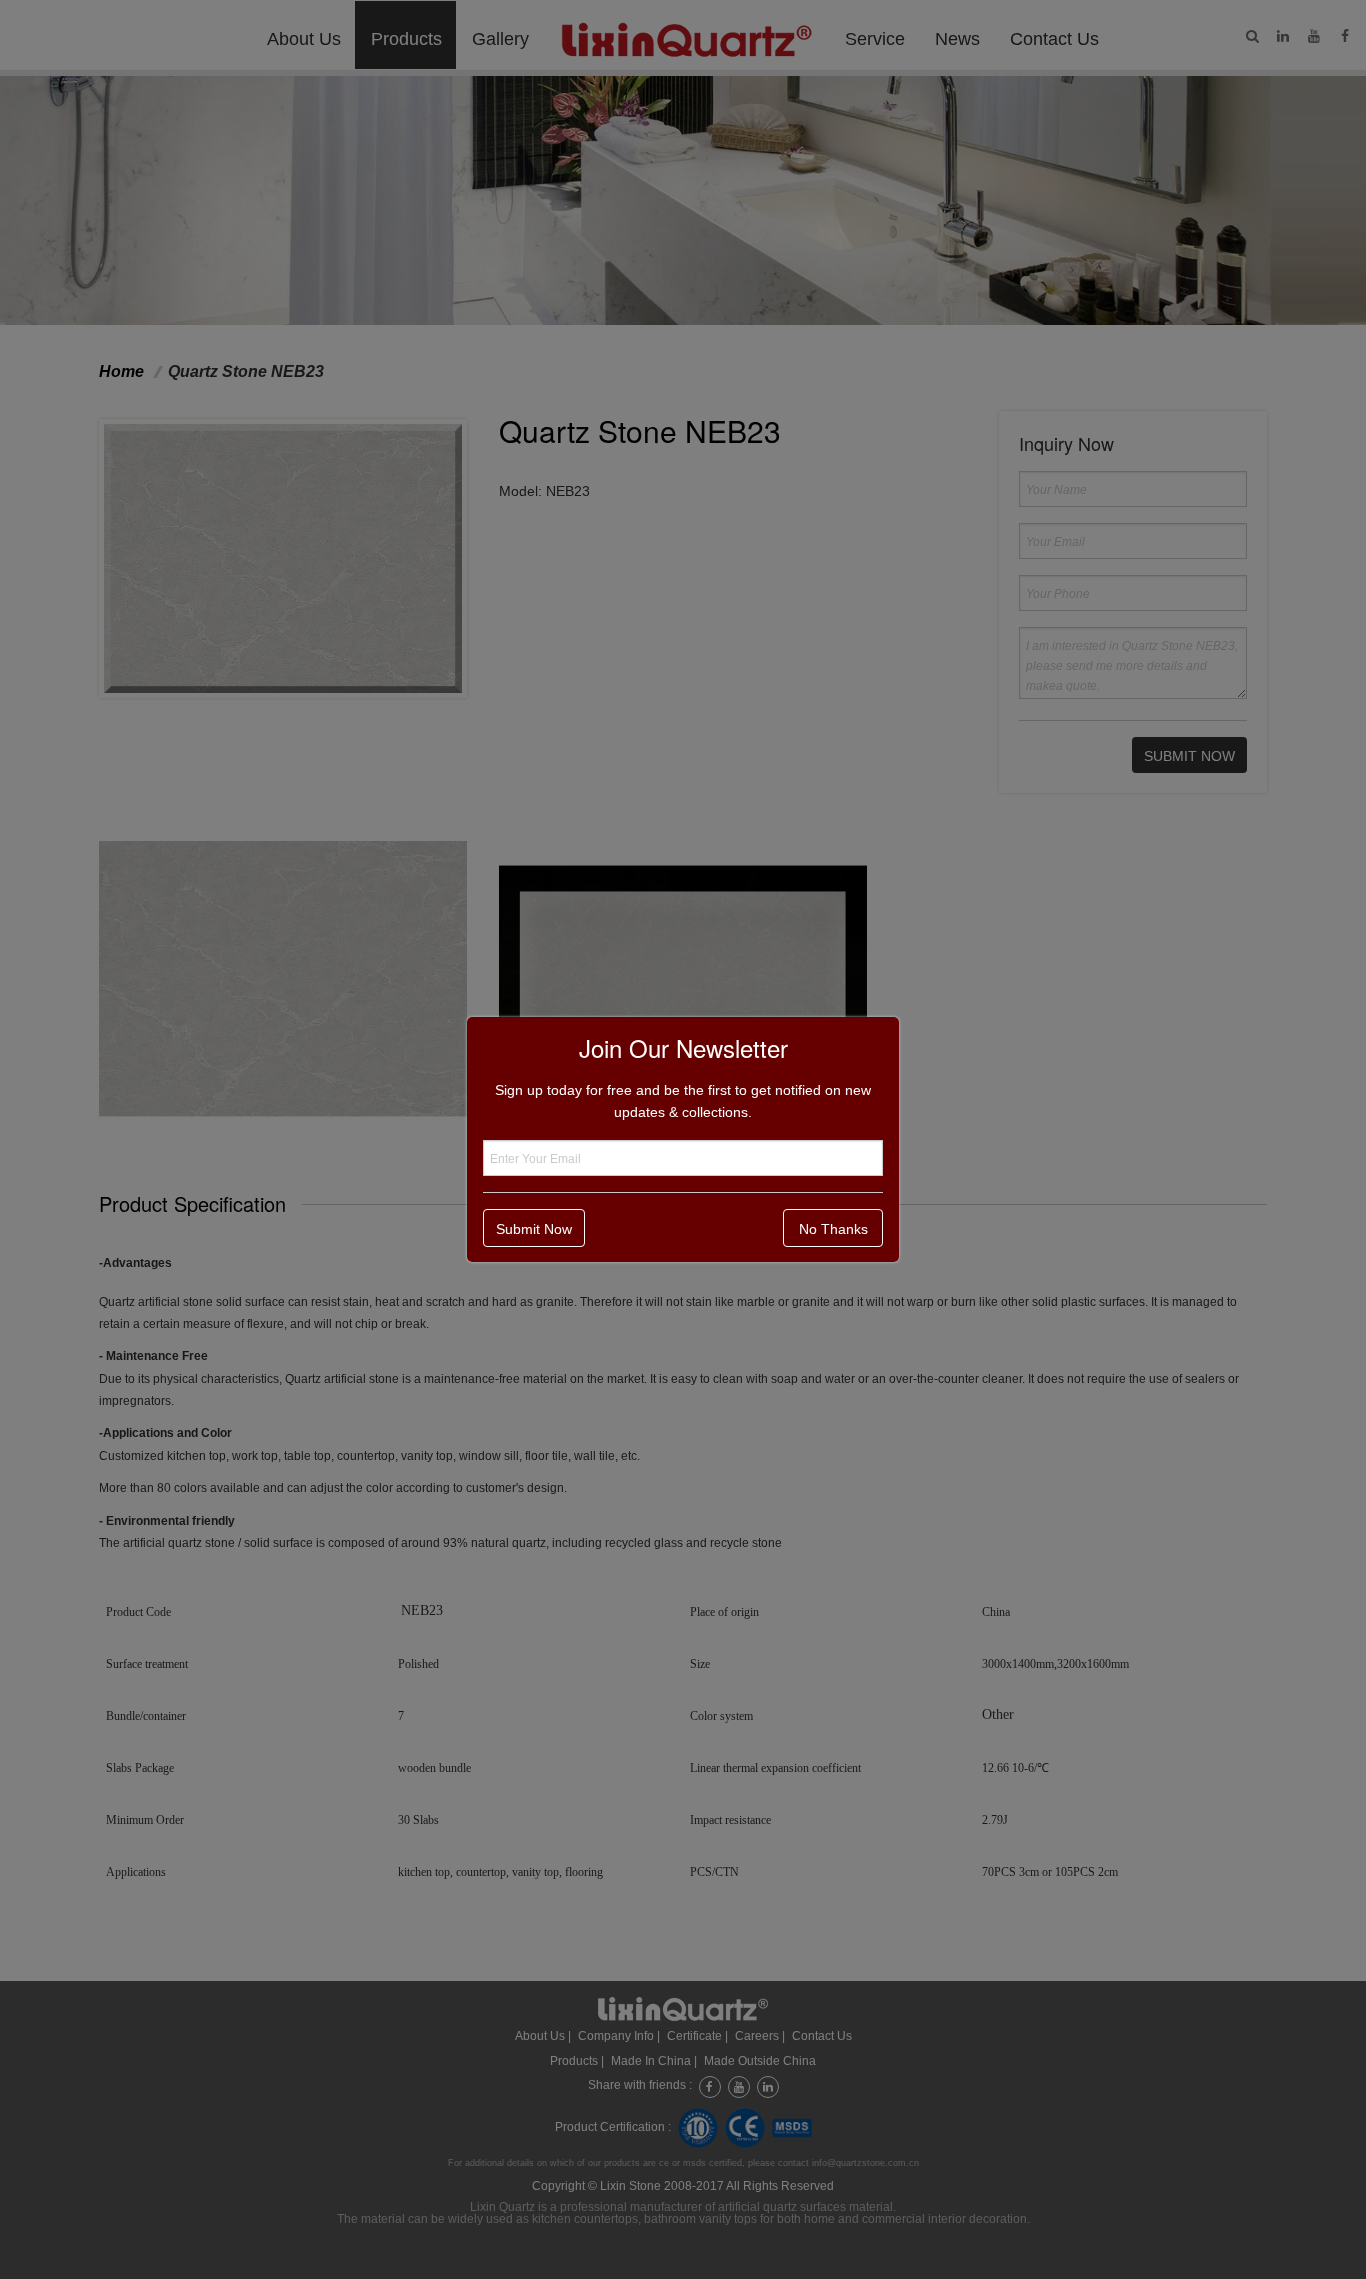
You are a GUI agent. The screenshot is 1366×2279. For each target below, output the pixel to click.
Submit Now (534, 1229)
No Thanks (833, 1229)
